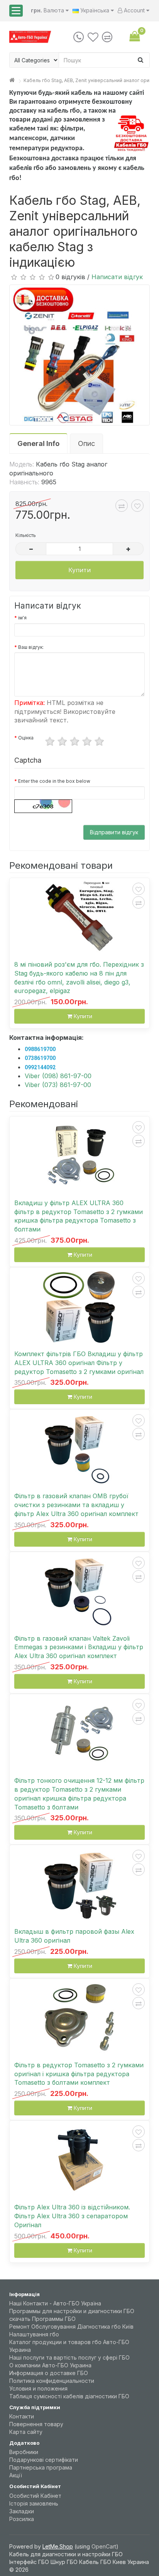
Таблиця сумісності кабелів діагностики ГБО (69, 2396)
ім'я (22, 618)
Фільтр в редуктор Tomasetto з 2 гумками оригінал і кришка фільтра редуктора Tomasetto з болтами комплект (79, 2074)
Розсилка (22, 2519)
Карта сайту (26, 2432)
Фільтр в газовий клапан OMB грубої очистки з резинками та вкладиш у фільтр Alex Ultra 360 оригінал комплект (76, 1505)
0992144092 (40, 1067)
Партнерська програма (41, 2467)
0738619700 (40, 1058)
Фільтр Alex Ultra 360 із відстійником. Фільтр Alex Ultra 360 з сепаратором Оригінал (72, 2216)
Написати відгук (117, 277)
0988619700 (40, 1049)
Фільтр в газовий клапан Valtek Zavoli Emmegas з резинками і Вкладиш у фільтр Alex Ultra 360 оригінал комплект (79, 1647)
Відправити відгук (114, 832)
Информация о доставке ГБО (49, 2373)
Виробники (24, 2452)
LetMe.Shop (58, 2546)
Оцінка (26, 738)
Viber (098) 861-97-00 (58, 1076)
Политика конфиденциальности (52, 2381)
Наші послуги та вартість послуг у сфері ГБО (69, 2357)
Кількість (26, 535)
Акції (16, 2475)
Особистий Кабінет (35, 2496)
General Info (38, 443)
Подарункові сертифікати (44, 2460)
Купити (79, 570)
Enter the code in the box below (54, 781)
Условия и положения (38, 2388)
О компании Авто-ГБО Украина (50, 2365)
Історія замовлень (34, 2503)
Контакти (22, 2416)
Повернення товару (36, 2424)
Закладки (22, 2511)
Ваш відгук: (31, 647)
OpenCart (104, 2546)
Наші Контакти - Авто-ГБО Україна (55, 2303)
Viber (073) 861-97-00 (58, 1085)
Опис (86, 443)
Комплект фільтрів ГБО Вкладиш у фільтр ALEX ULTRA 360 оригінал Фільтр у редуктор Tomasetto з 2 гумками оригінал (79, 1363)
